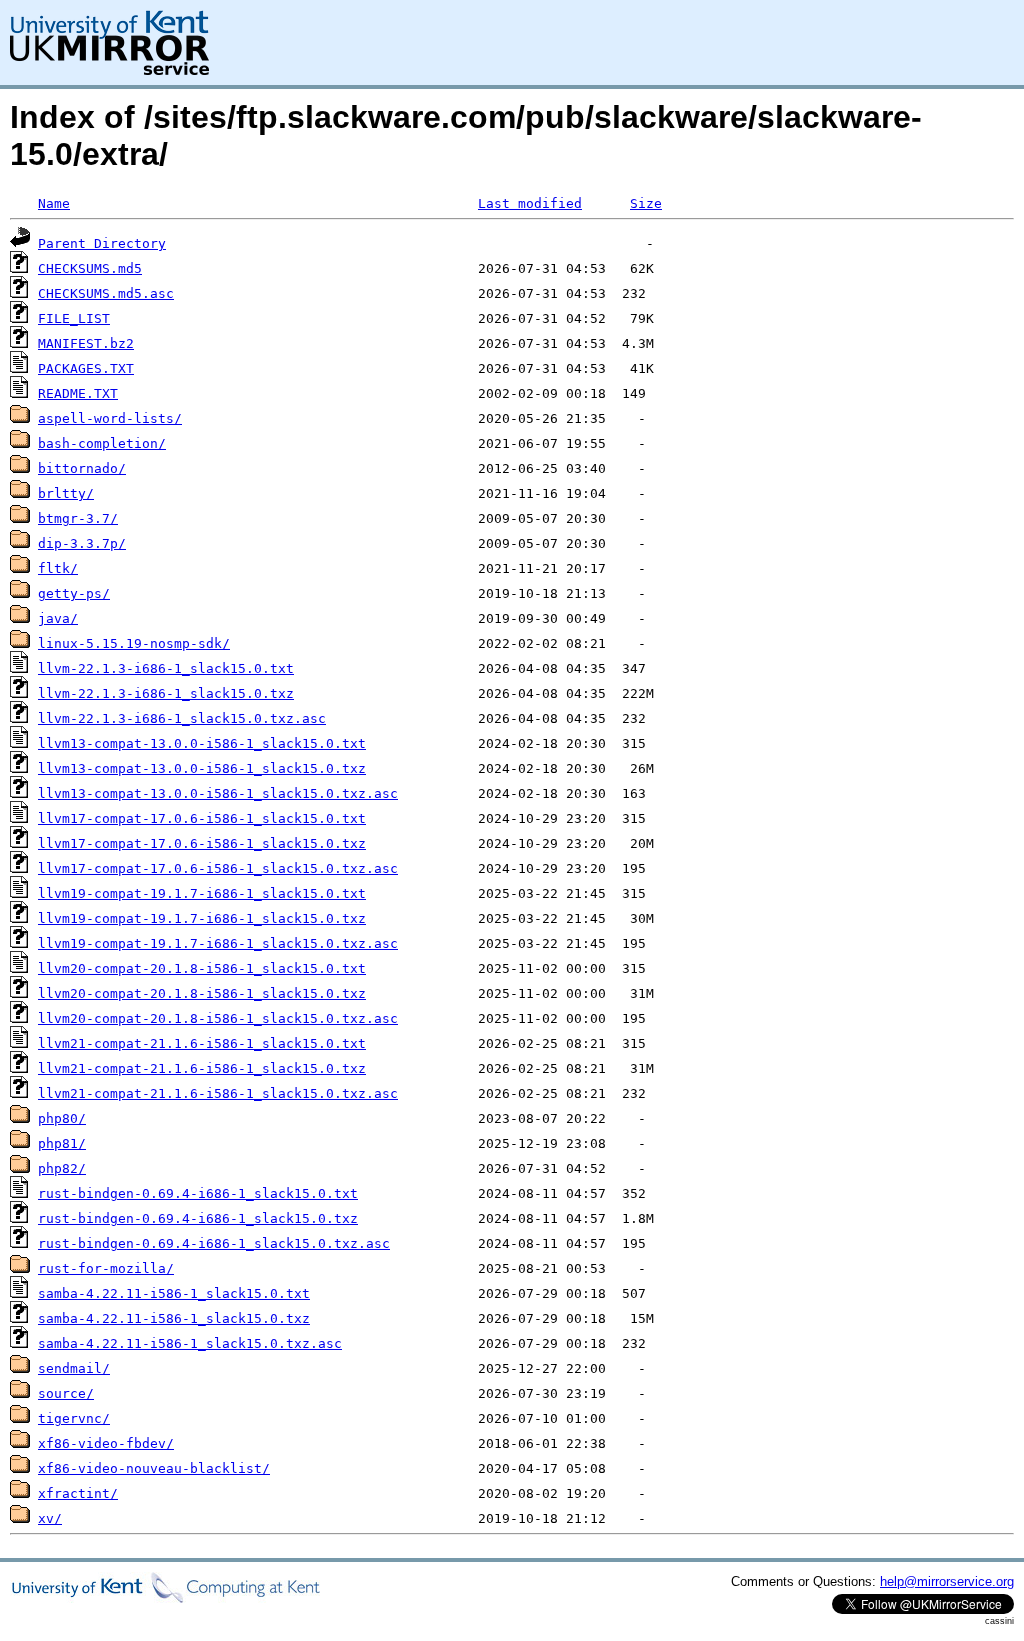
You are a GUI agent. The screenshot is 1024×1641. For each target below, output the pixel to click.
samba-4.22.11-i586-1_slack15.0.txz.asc (190, 1343)
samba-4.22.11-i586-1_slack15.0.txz (174, 1318)
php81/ (62, 1143)
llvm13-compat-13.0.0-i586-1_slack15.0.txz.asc (218, 793)
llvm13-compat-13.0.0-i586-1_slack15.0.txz (202, 768)
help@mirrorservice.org (947, 1581)
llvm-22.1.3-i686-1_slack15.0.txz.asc (182, 718)
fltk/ (58, 568)
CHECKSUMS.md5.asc (106, 293)
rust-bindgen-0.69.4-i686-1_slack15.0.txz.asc (214, 1243)
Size (646, 203)
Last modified (530, 203)
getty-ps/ (74, 593)
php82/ (62, 1168)
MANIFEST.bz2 (86, 343)
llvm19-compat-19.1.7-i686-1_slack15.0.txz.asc (218, 943)
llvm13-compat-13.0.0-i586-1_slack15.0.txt (202, 743)
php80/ (62, 1118)
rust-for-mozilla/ (106, 1268)
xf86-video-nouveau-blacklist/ (154, 1468)
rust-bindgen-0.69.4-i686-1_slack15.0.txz (198, 1218)
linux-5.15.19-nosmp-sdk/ (134, 643)
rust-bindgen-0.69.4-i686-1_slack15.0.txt (198, 1193)
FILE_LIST (74, 318)
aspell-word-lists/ (110, 418)
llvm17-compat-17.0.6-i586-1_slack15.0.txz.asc (218, 868)
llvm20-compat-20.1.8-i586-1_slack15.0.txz (202, 993)
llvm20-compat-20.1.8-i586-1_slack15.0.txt (202, 968)
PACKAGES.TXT (86, 368)
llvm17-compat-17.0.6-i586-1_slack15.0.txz (202, 843)
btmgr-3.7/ (78, 518)
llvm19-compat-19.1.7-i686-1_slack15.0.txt (202, 893)
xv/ (50, 1518)
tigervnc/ (74, 1418)
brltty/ (66, 493)
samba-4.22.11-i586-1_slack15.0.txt (174, 1293)
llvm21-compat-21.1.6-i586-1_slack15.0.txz (202, 1068)
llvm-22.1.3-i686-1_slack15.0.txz (166, 693)
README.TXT (78, 393)
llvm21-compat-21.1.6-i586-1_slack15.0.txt (202, 1043)
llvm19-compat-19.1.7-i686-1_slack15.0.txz (202, 918)
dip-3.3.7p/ (82, 543)
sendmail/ (74, 1368)
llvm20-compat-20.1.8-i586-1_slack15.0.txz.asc (218, 1018)
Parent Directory (102, 243)
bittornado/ (82, 468)
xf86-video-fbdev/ (106, 1443)
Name (54, 203)
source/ (66, 1393)
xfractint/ (78, 1493)
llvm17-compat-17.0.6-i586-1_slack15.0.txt (202, 818)
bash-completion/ (102, 443)
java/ (58, 618)
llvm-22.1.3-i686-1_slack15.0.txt (166, 668)
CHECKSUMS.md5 (90, 268)
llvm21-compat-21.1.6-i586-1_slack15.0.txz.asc (218, 1093)
